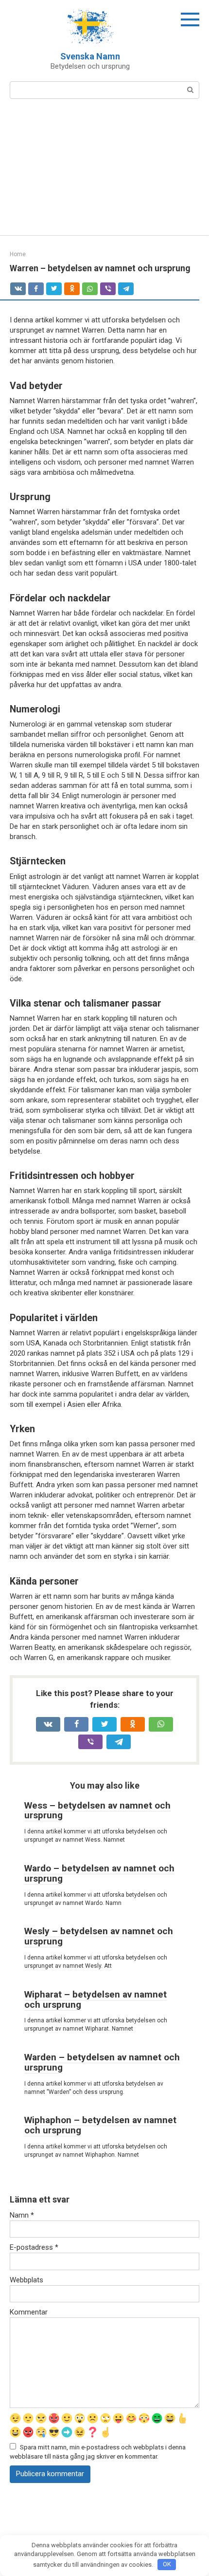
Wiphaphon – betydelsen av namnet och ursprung (100, 2125)
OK (167, 2564)
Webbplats (26, 2280)
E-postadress (34, 2247)
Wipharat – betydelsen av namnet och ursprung (96, 1999)
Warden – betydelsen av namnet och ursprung (102, 2062)
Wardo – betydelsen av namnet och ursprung (99, 1873)
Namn (22, 2215)
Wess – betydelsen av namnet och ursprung (97, 1811)
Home (18, 254)
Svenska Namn (90, 56)
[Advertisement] (104, 173)
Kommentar (29, 2312)
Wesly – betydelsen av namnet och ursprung (99, 1936)
